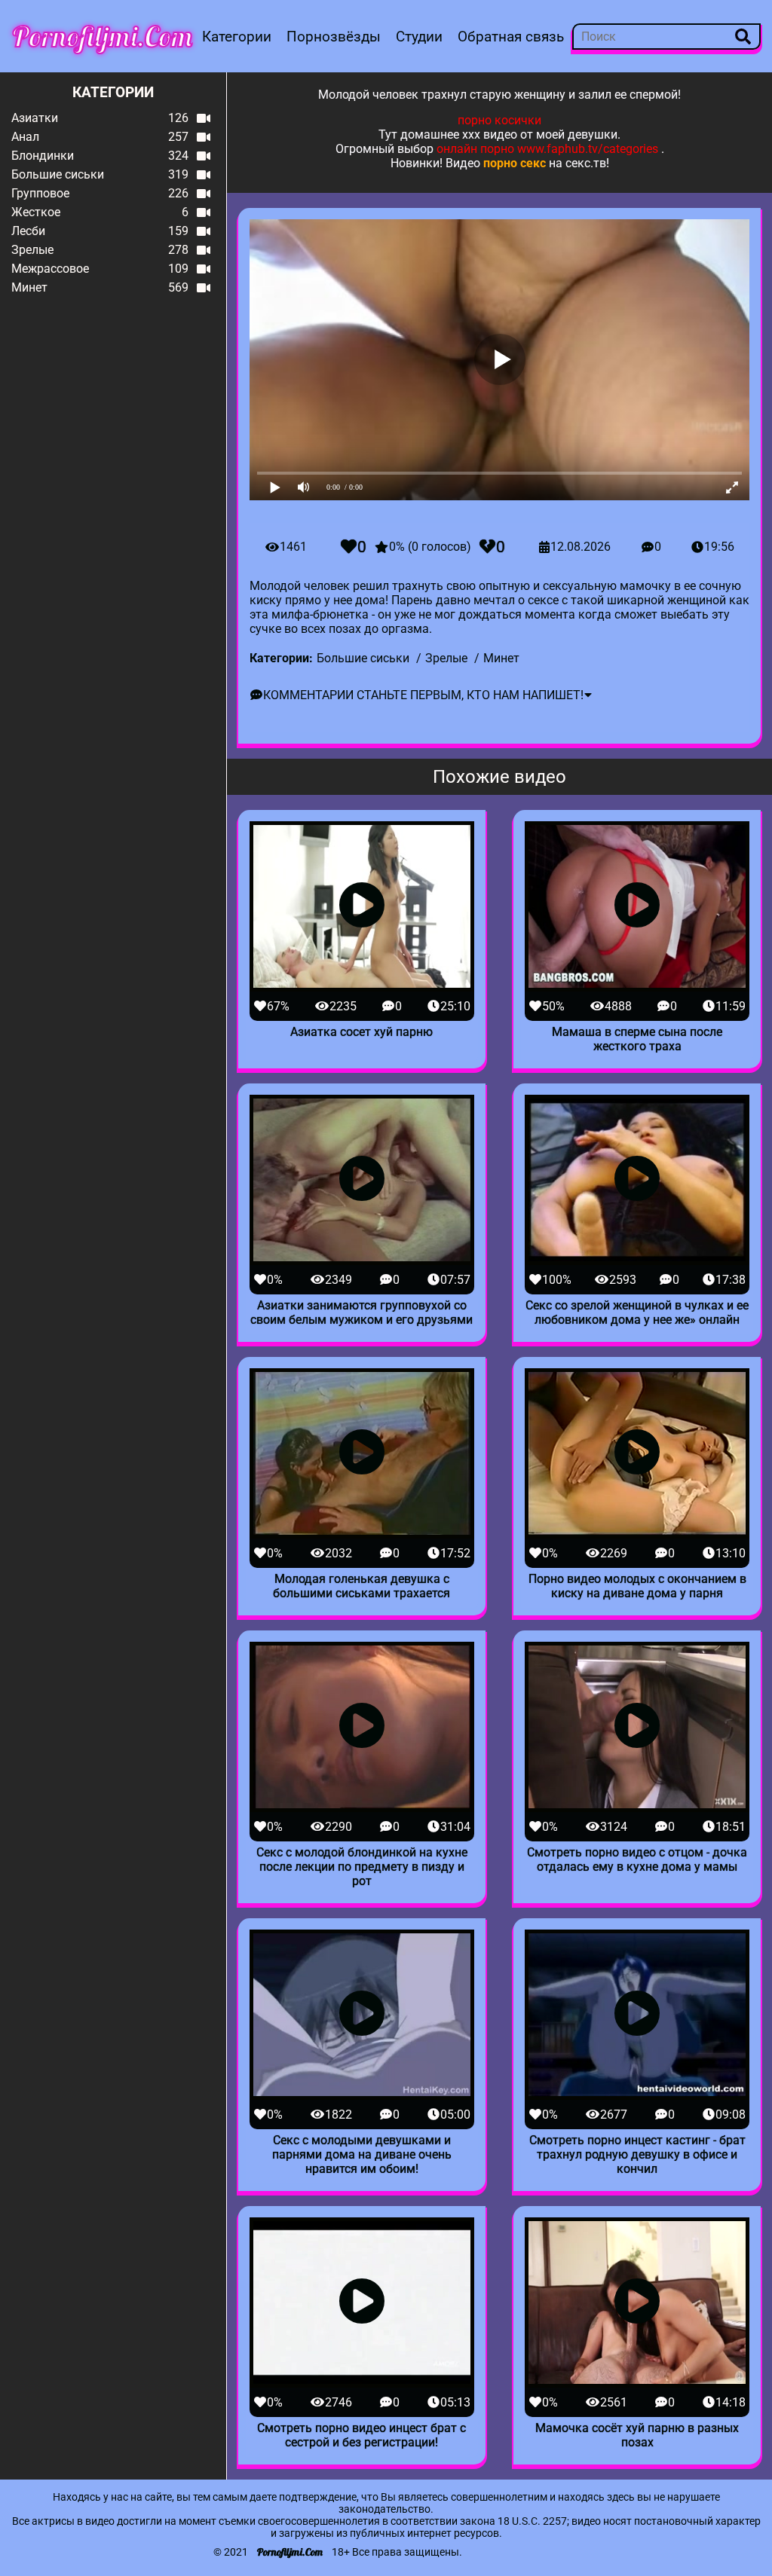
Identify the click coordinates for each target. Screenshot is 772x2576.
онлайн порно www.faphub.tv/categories (547, 149)
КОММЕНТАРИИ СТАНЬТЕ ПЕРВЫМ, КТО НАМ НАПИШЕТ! (423, 695)
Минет (501, 658)
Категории (237, 37)
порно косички (499, 120)
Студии (419, 37)
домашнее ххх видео (459, 134)
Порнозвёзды (334, 37)
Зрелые (446, 658)
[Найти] (743, 37)
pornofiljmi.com (103, 36)
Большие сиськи (363, 658)
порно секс (515, 163)
